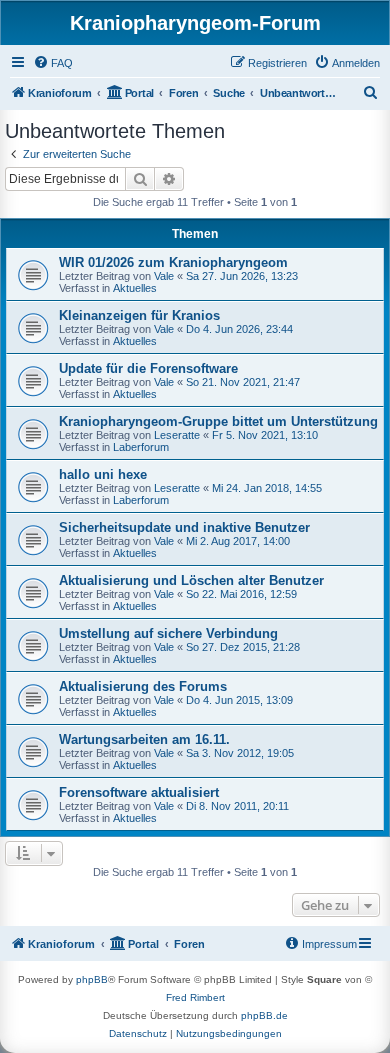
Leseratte (177, 435)
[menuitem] (53, 63)
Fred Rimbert (195, 997)
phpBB (92, 979)
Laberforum (141, 447)
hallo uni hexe (103, 474)
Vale (164, 276)
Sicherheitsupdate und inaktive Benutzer (184, 527)
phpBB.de (264, 1015)
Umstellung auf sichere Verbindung (168, 633)
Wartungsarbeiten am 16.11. (144, 739)
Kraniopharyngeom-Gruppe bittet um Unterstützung (218, 421)
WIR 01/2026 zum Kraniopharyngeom (173, 262)
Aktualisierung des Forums (143, 686)
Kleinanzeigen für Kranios (139, 315)
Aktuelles (135, 288)
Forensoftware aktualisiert (139, 792)
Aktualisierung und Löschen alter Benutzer (191, 580)
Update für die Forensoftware (148, 368)
